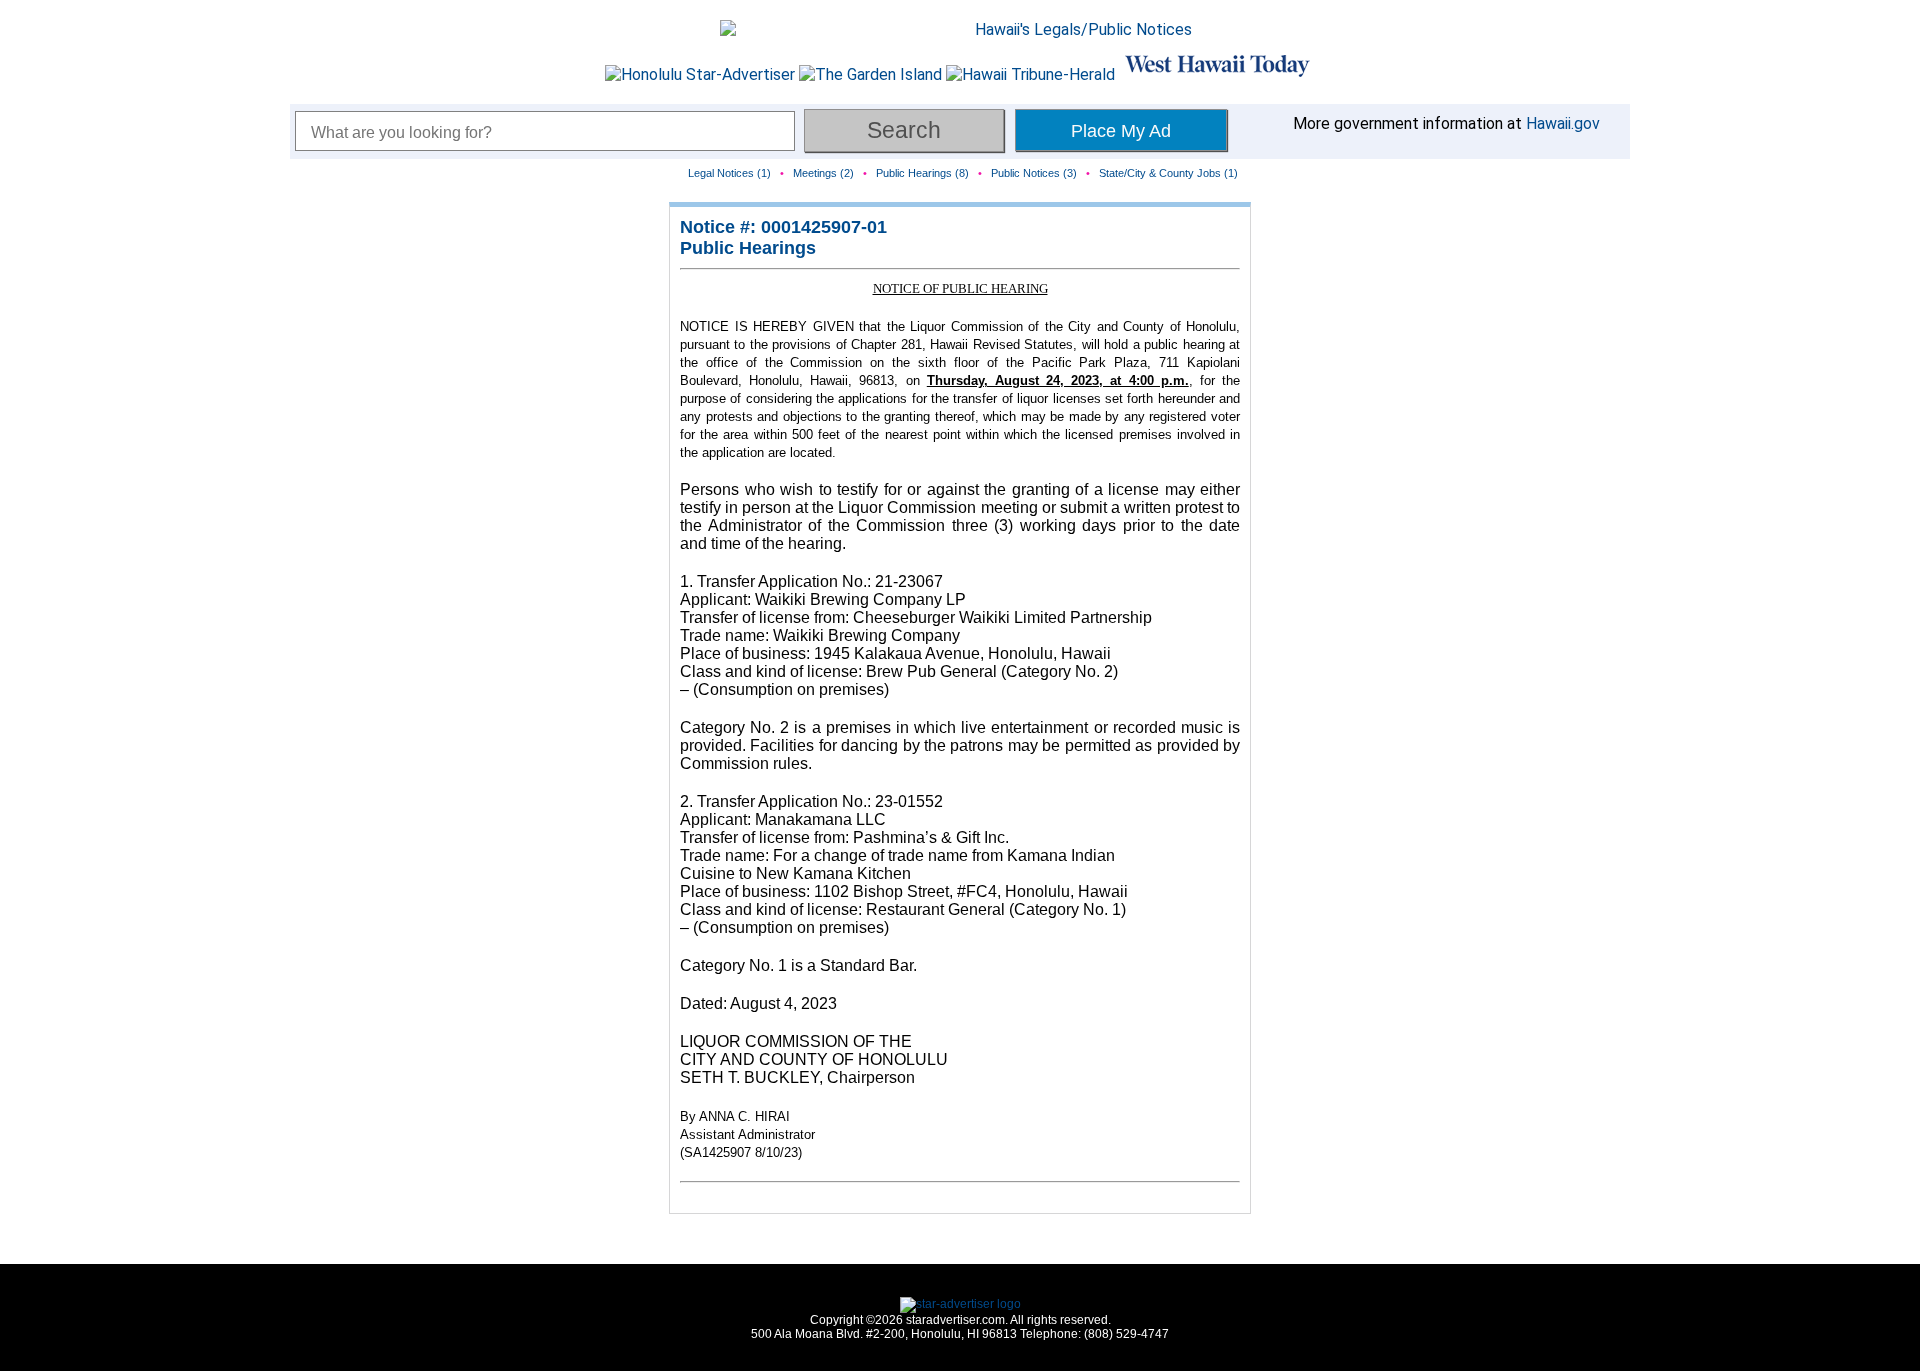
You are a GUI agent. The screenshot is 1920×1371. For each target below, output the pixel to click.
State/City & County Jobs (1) (1168, 173)
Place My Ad (1121, 131)
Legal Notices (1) (729, 173)
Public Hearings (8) (922, 173)
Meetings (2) (823, 173)
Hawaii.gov (1563, 123)
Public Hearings (748, 248)
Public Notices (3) (1034, 173)
